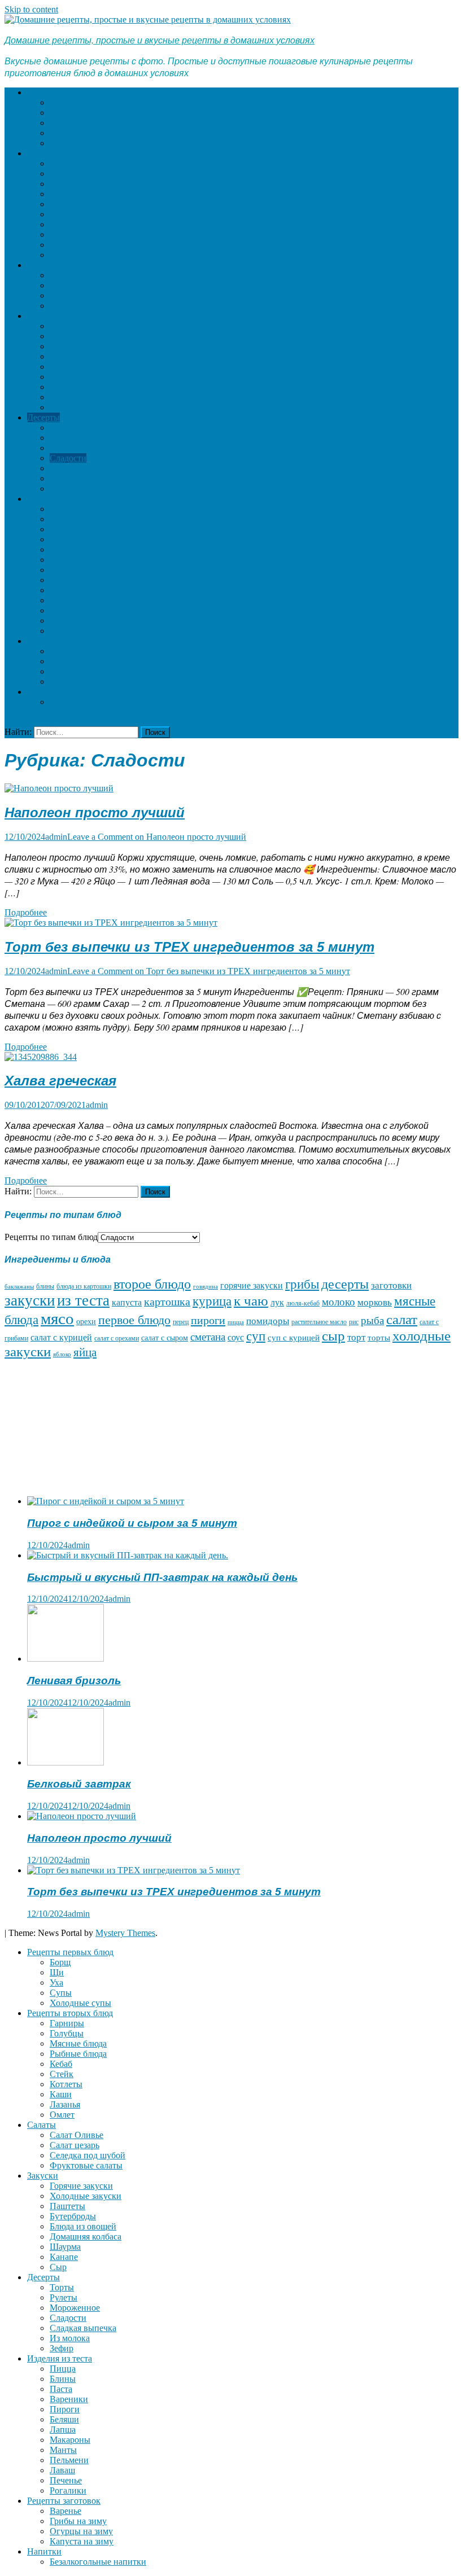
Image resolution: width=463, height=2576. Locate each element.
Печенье (66, 621)
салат (402, 1319)
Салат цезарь (75, 285)
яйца (85, 1352)
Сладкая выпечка (83, 468)
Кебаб (61, 204)
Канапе (64, 397)
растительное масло (319, 1322)
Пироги (65, 549)
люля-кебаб (303, 1304)
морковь (375, 1302)
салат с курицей (61, 1337)
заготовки (391, 1285)
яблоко (62, 1354)
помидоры (268, 1321)
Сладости (68, 458)
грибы (302, 1284)
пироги (208, 1320)
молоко (338, 1302)
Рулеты (64, 438)
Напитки (44, 692)
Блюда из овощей (83, 367)
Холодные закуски (86, 336)
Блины (63, 519)
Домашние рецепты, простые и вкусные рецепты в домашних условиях (160, 40)
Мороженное (75, 448)
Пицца (63, 509)
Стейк (62, 214)
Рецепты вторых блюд (70, 153)
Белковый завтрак (79, 1784)
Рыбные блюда (78, 194)
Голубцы (67, 174)
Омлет (62, 255)
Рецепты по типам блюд (51, 1237)
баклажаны (19, 1287)
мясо (57, 1318)
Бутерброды (73, 356)
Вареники (69, 539)
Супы (61, 133)
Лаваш (62, 610)
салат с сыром (165, 1338)
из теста (83, 1300)
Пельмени (69, 600)
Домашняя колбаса (86, 377)
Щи (57, 113)
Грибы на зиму (78, 661)
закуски (30, 1300)
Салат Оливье (77, 275)
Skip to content (31, 9)
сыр (333, 1336)
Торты (62, 428)
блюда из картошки (84, 1287)
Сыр (58, 407)
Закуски (43, 316)
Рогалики (68, 631)
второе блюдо (152, 1284)
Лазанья (65, 245)
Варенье (65, 651)
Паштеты (67, 346)
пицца (236, 1322)
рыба (372, 1320)
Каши (61, 235)
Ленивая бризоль (74, 1681)
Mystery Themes (125, 1933)
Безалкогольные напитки (98, 702)
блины (45, 1287)
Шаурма (65, 387)
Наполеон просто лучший (95, 812)
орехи (86, 1322)
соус (236, 1337)
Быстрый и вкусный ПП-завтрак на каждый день (162, 1577)
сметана (208, 1337)
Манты (63, 590)
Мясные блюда (78, 184)
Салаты (42, 265)
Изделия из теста (60, 499)
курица (212, 1301)
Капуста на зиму (82, 682)
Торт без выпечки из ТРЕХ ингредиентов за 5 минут (189, 947)
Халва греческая (60, 1081)
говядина (206, 1287)
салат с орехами (117, 1339)
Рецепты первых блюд (70, 92)
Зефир (62, 489)
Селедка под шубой (88, 295)
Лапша (63, 570)
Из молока (70, 478)
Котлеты (66, 224)
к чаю (251, 1301)
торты (379, 1338)
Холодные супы (80, 143)
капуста (127, 1302)
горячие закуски (252, 1285)
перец (181, 1322)
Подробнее (26, 912)
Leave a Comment (157, 837)
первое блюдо (134, 1320)
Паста (61, 529)
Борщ (60, 102)
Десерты (43, 417)
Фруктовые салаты (86, 306)
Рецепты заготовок (64, 641)
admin (56, 837)
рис (354, 1322)
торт (356, 1337)
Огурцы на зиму (81, 671)
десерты (345, 1284)
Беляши (64, 560)
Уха (56, 123)
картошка (167, 1302)
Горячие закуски (81, 326)
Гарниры (67, 163)
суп (256, 1336)
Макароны (70, 580)
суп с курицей (294, 1338)
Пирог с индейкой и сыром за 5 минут (132, 1523)
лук (277, 1302)
